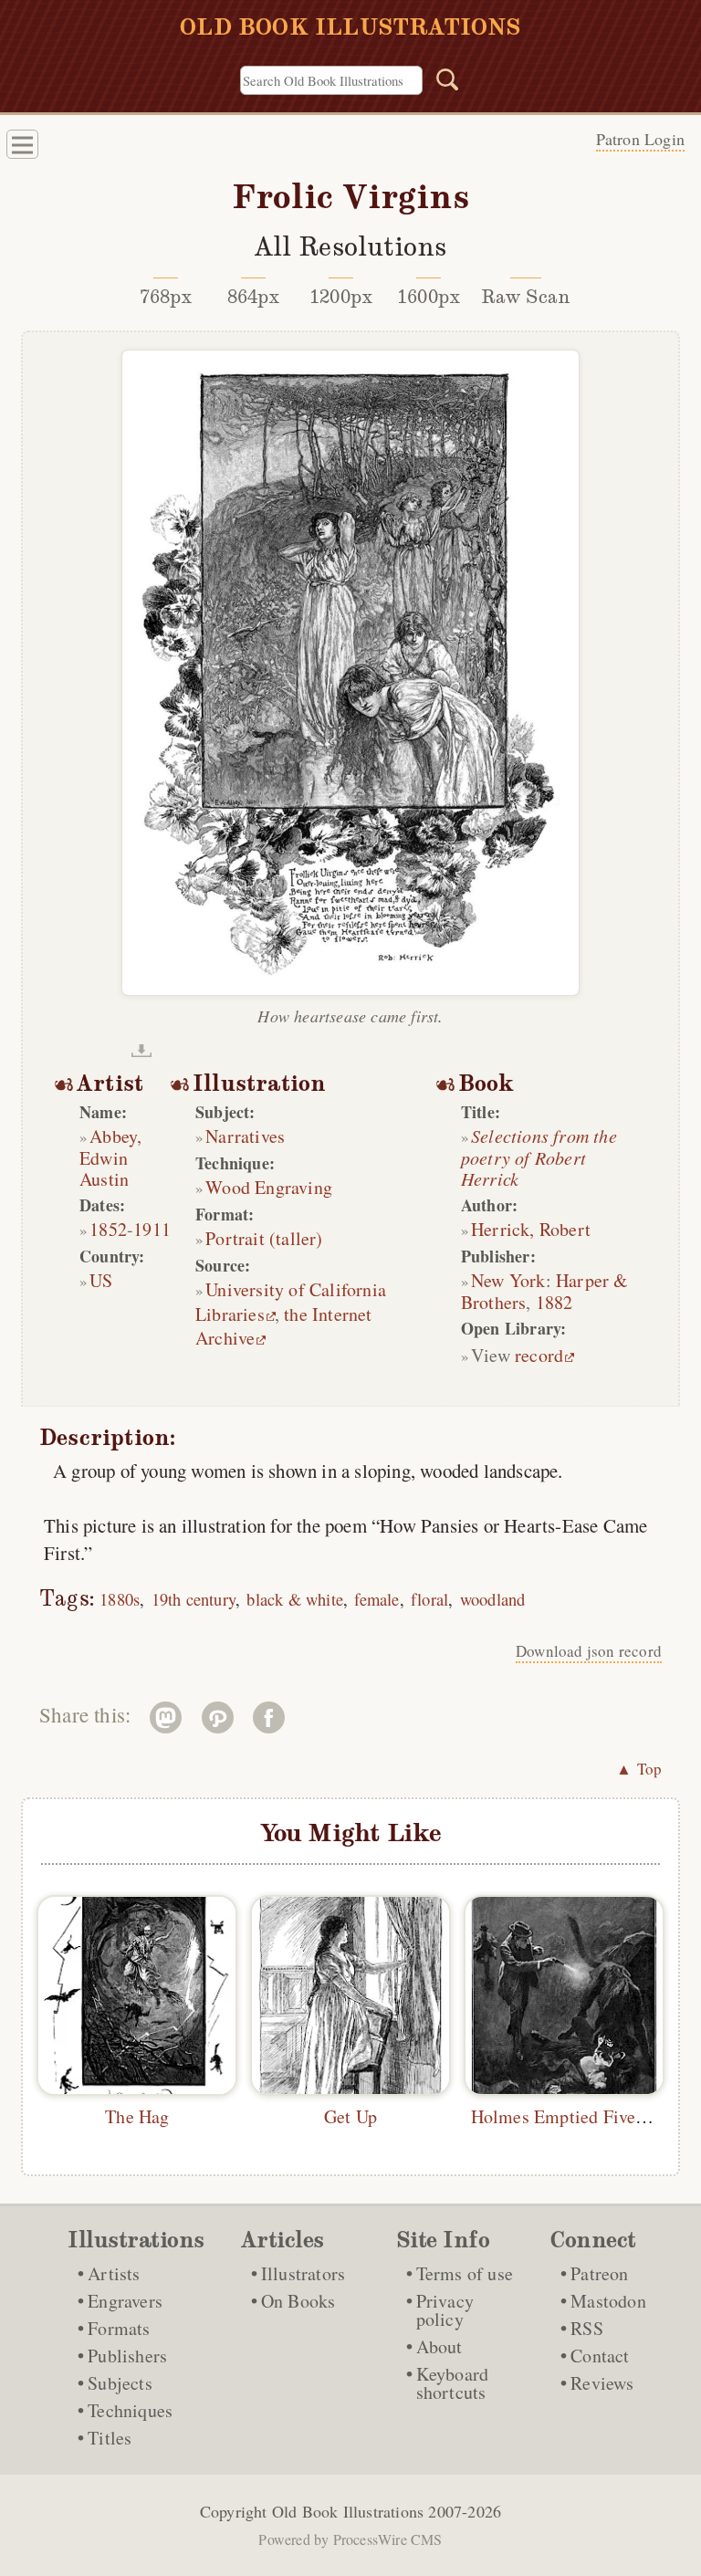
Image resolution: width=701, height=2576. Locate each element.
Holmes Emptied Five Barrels (584, 2116)
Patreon (599, 2273)
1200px (341, 297)
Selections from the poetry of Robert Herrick (539, 1157)
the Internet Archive (284, 1326)
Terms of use (465, 2273)
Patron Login (640, 139)
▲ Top (639, 1769)
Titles (110, 2438)
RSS (587, 2328)
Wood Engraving (269, 1187)
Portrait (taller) (264, 1238)
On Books (298, 2301)
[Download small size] (141, 1051)
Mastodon (608, 2301)
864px (254, 297)
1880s (120, 1599)
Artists (114, 2273)
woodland (493, 1599)
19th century (194, 1599)
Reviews (602, 2383)
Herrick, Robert (531, 1229)
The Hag (137, 2116)
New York (508, 1280)
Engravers (125, 2301)
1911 (152, 1229)
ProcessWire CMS (388, 2539)
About (439, 2346)
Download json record (589, 1651)
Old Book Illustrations (348, 2511)
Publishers (127, 2356)
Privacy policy (445, 2310)
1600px (429, 297)
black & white (295, 1599)
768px (166, 297)
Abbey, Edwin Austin (110, 1157)
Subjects (120, 2383)
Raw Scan (526, 297)
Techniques (130, 2410)
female (377, 1599)
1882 (555, 1302)
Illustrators (303, 2273)
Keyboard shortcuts (453, 2383)
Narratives (245, 1136)
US (101, 1280)
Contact (600, 2356)
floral (429, 1599)
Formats (119, 2328)
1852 (108, 1229)
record (539, 1355)
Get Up (350, 2116)
